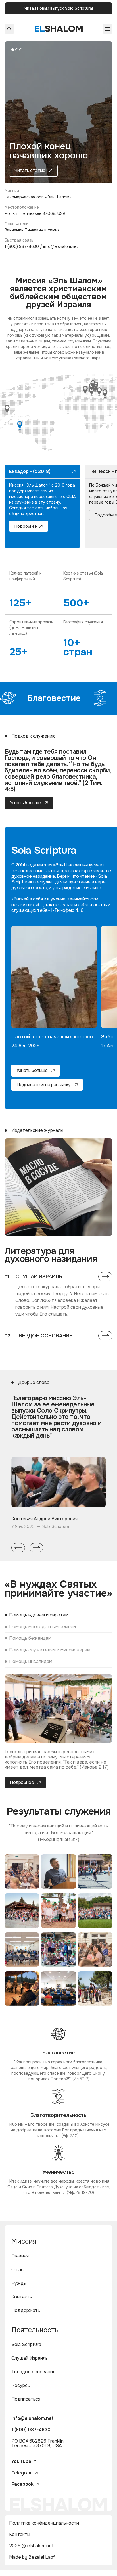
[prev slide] (18, 1548)
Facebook (22, 2484)
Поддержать (26, 2310)
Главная (20, 2256)
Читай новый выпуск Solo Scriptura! (59, 8)
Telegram (22, 2473)
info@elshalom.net (33, 2418)
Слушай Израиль (39, 1277)
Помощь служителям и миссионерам (50, 1650)
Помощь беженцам (30, 1638)
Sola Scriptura (26, 2344)
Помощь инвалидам (31, 1661)
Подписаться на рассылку (44, 1085)
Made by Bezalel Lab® (32, 2557)
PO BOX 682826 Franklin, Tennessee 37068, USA (38, 2443)
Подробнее (26, 526)
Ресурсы (21, 2385)
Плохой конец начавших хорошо (52, 1037)
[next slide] (36, 1548)
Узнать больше (25, 803)
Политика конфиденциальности (44, 2523)
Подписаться (26, 2399)
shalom (59, 29)
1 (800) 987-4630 (31, 2430)
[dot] (13, 50)
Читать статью (30, 170)
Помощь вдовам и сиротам (39, 1615)
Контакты (22, 2297)
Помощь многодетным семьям (42, 1627)
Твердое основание (34, 2372)
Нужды (19, 2283)
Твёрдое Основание (44, 1336)
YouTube (21, 2462)
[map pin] (20, 425)
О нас (17, 2270)
